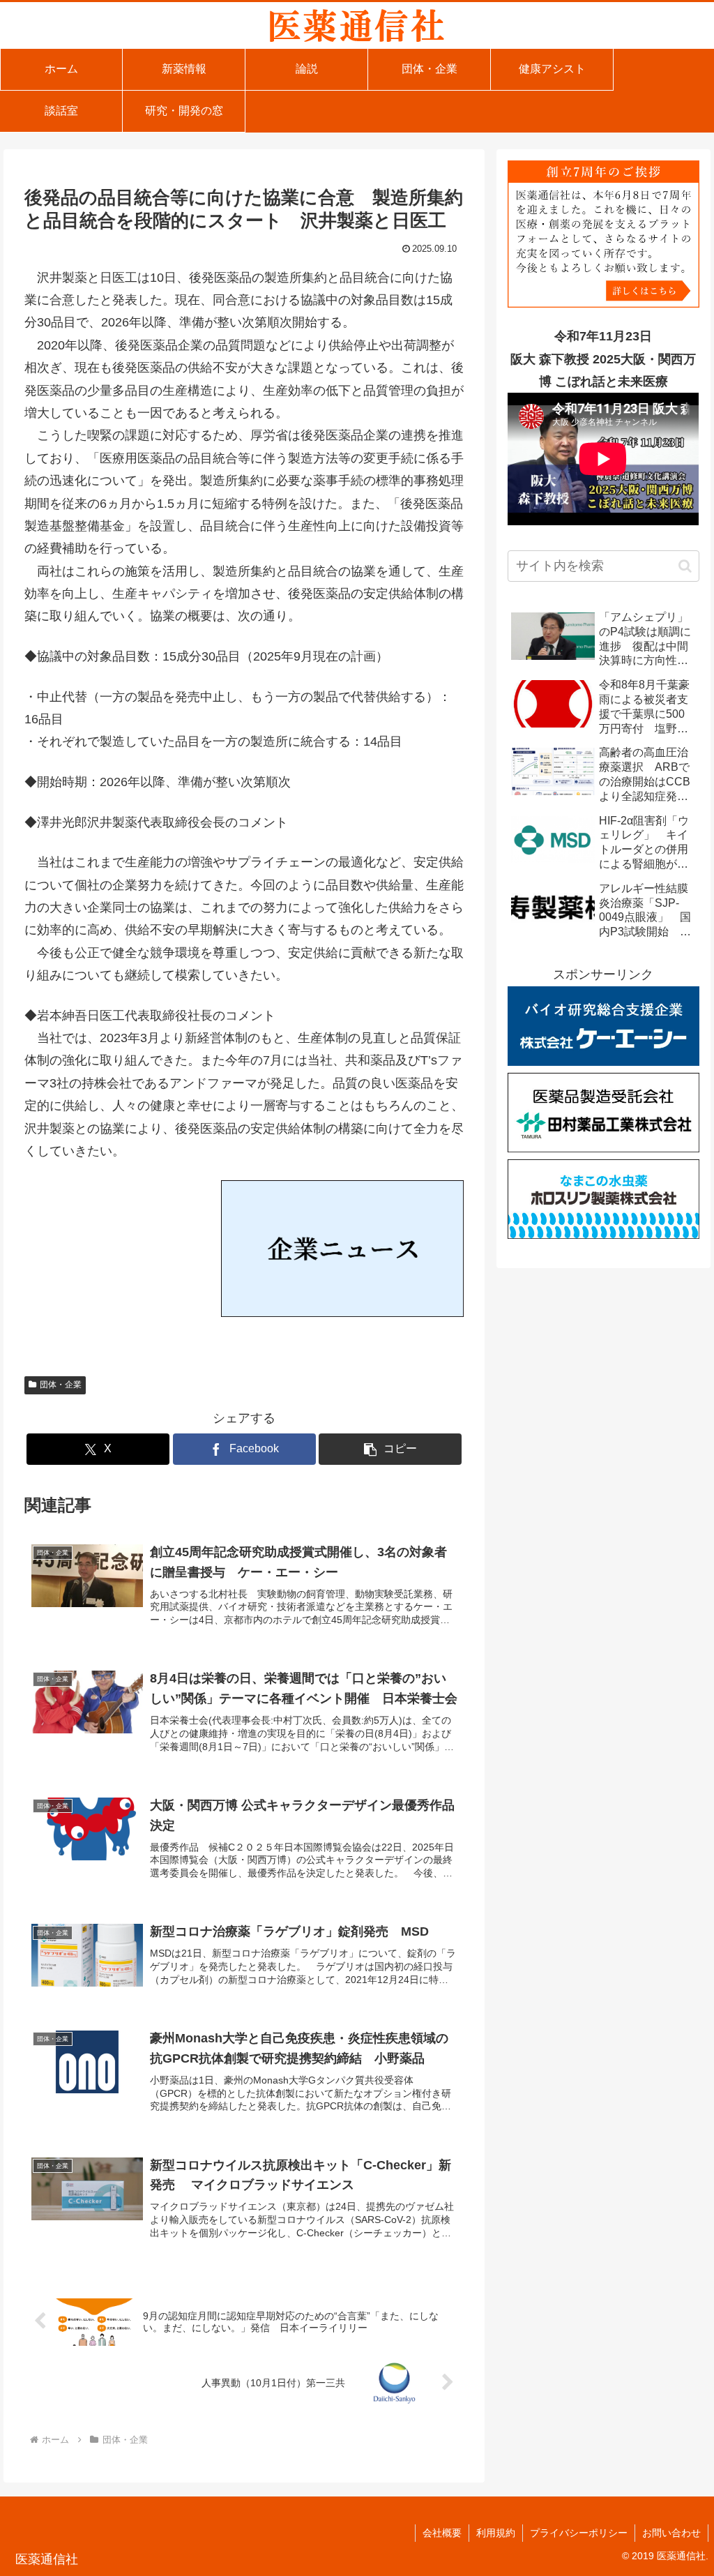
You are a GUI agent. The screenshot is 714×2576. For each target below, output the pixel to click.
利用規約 (496, 2533)
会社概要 (442, 2533)
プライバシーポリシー (579, 2533)
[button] (390, 1449)
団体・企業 (61, 1385)
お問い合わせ (671, 2533)
